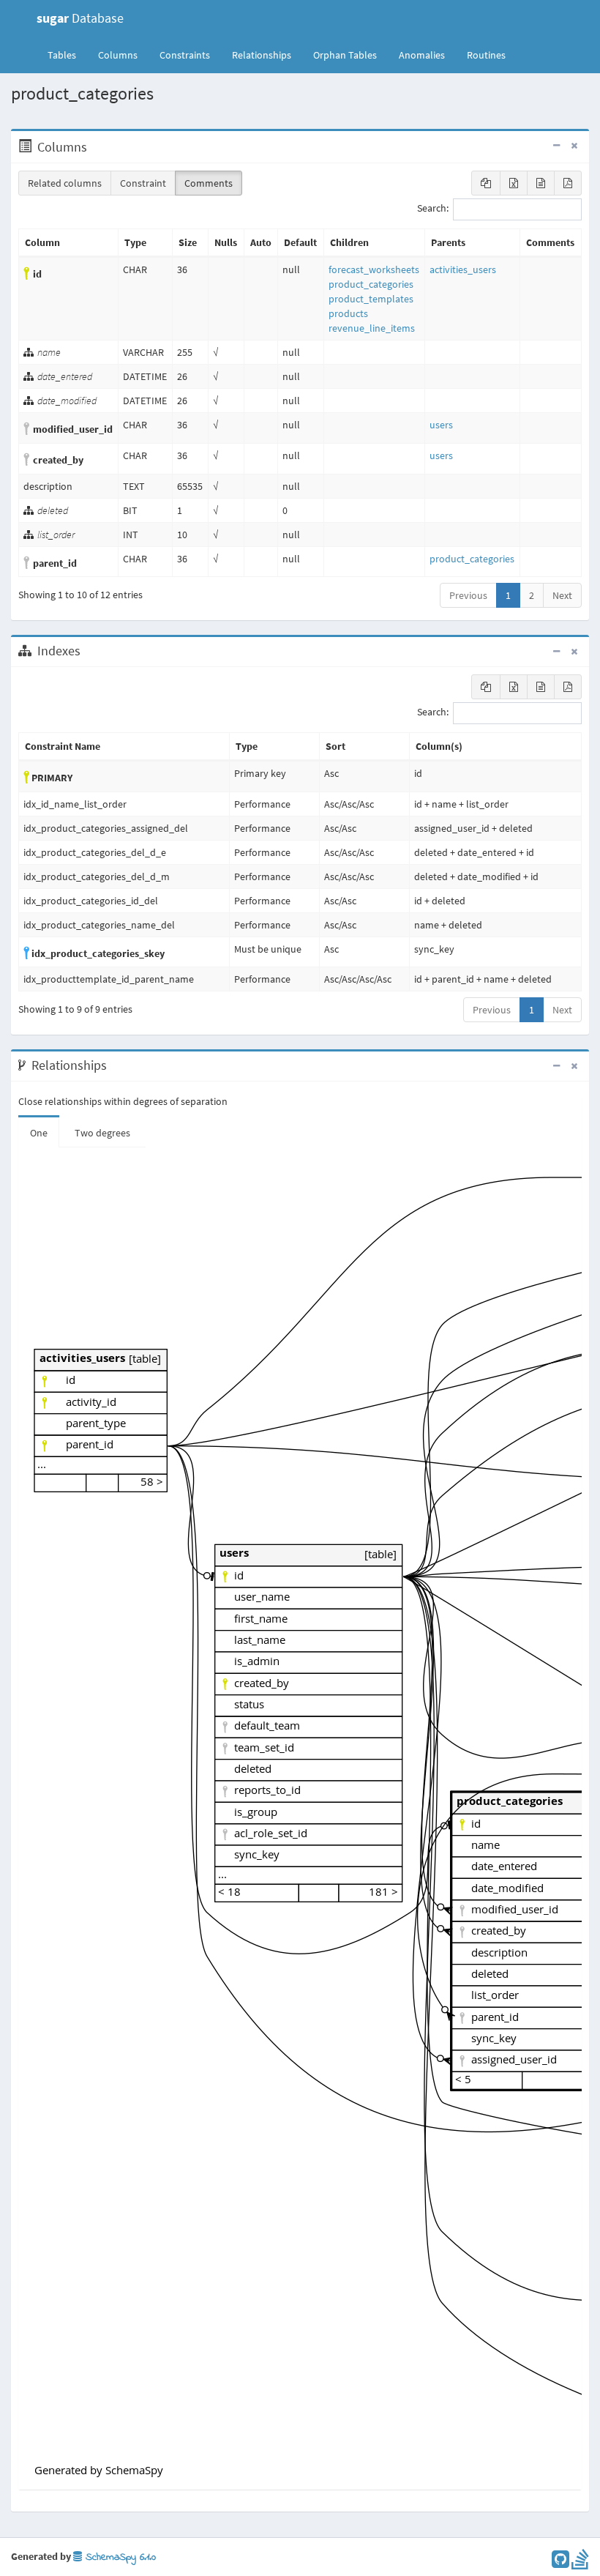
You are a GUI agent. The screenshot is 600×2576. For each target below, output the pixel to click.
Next (562, 595)
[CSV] (541, 183)
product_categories (371, 284)
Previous (468, 595)
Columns (118, 55)
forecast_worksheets (374, 269)
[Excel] (514, 183)
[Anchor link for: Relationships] (115, 1065)
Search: (433, 209)
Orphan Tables (345, 55)
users (441, 425)
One (39, 1133)
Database (80, 18)
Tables (67, 55)
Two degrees (102, 1133)
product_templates (371, 299)
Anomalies (422, 55)
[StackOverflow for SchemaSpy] (580, 2563)
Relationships (262, 55)
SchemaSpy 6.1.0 (119, 2557)
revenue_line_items (372, 328)
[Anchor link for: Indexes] (88, 651)
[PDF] (568, 183)
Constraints (185, 55)
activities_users (463, 269)
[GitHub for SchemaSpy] (560, 2563)
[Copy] (486, 183)
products (348, 313)
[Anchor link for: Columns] (95, 147)
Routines (486, 55)
